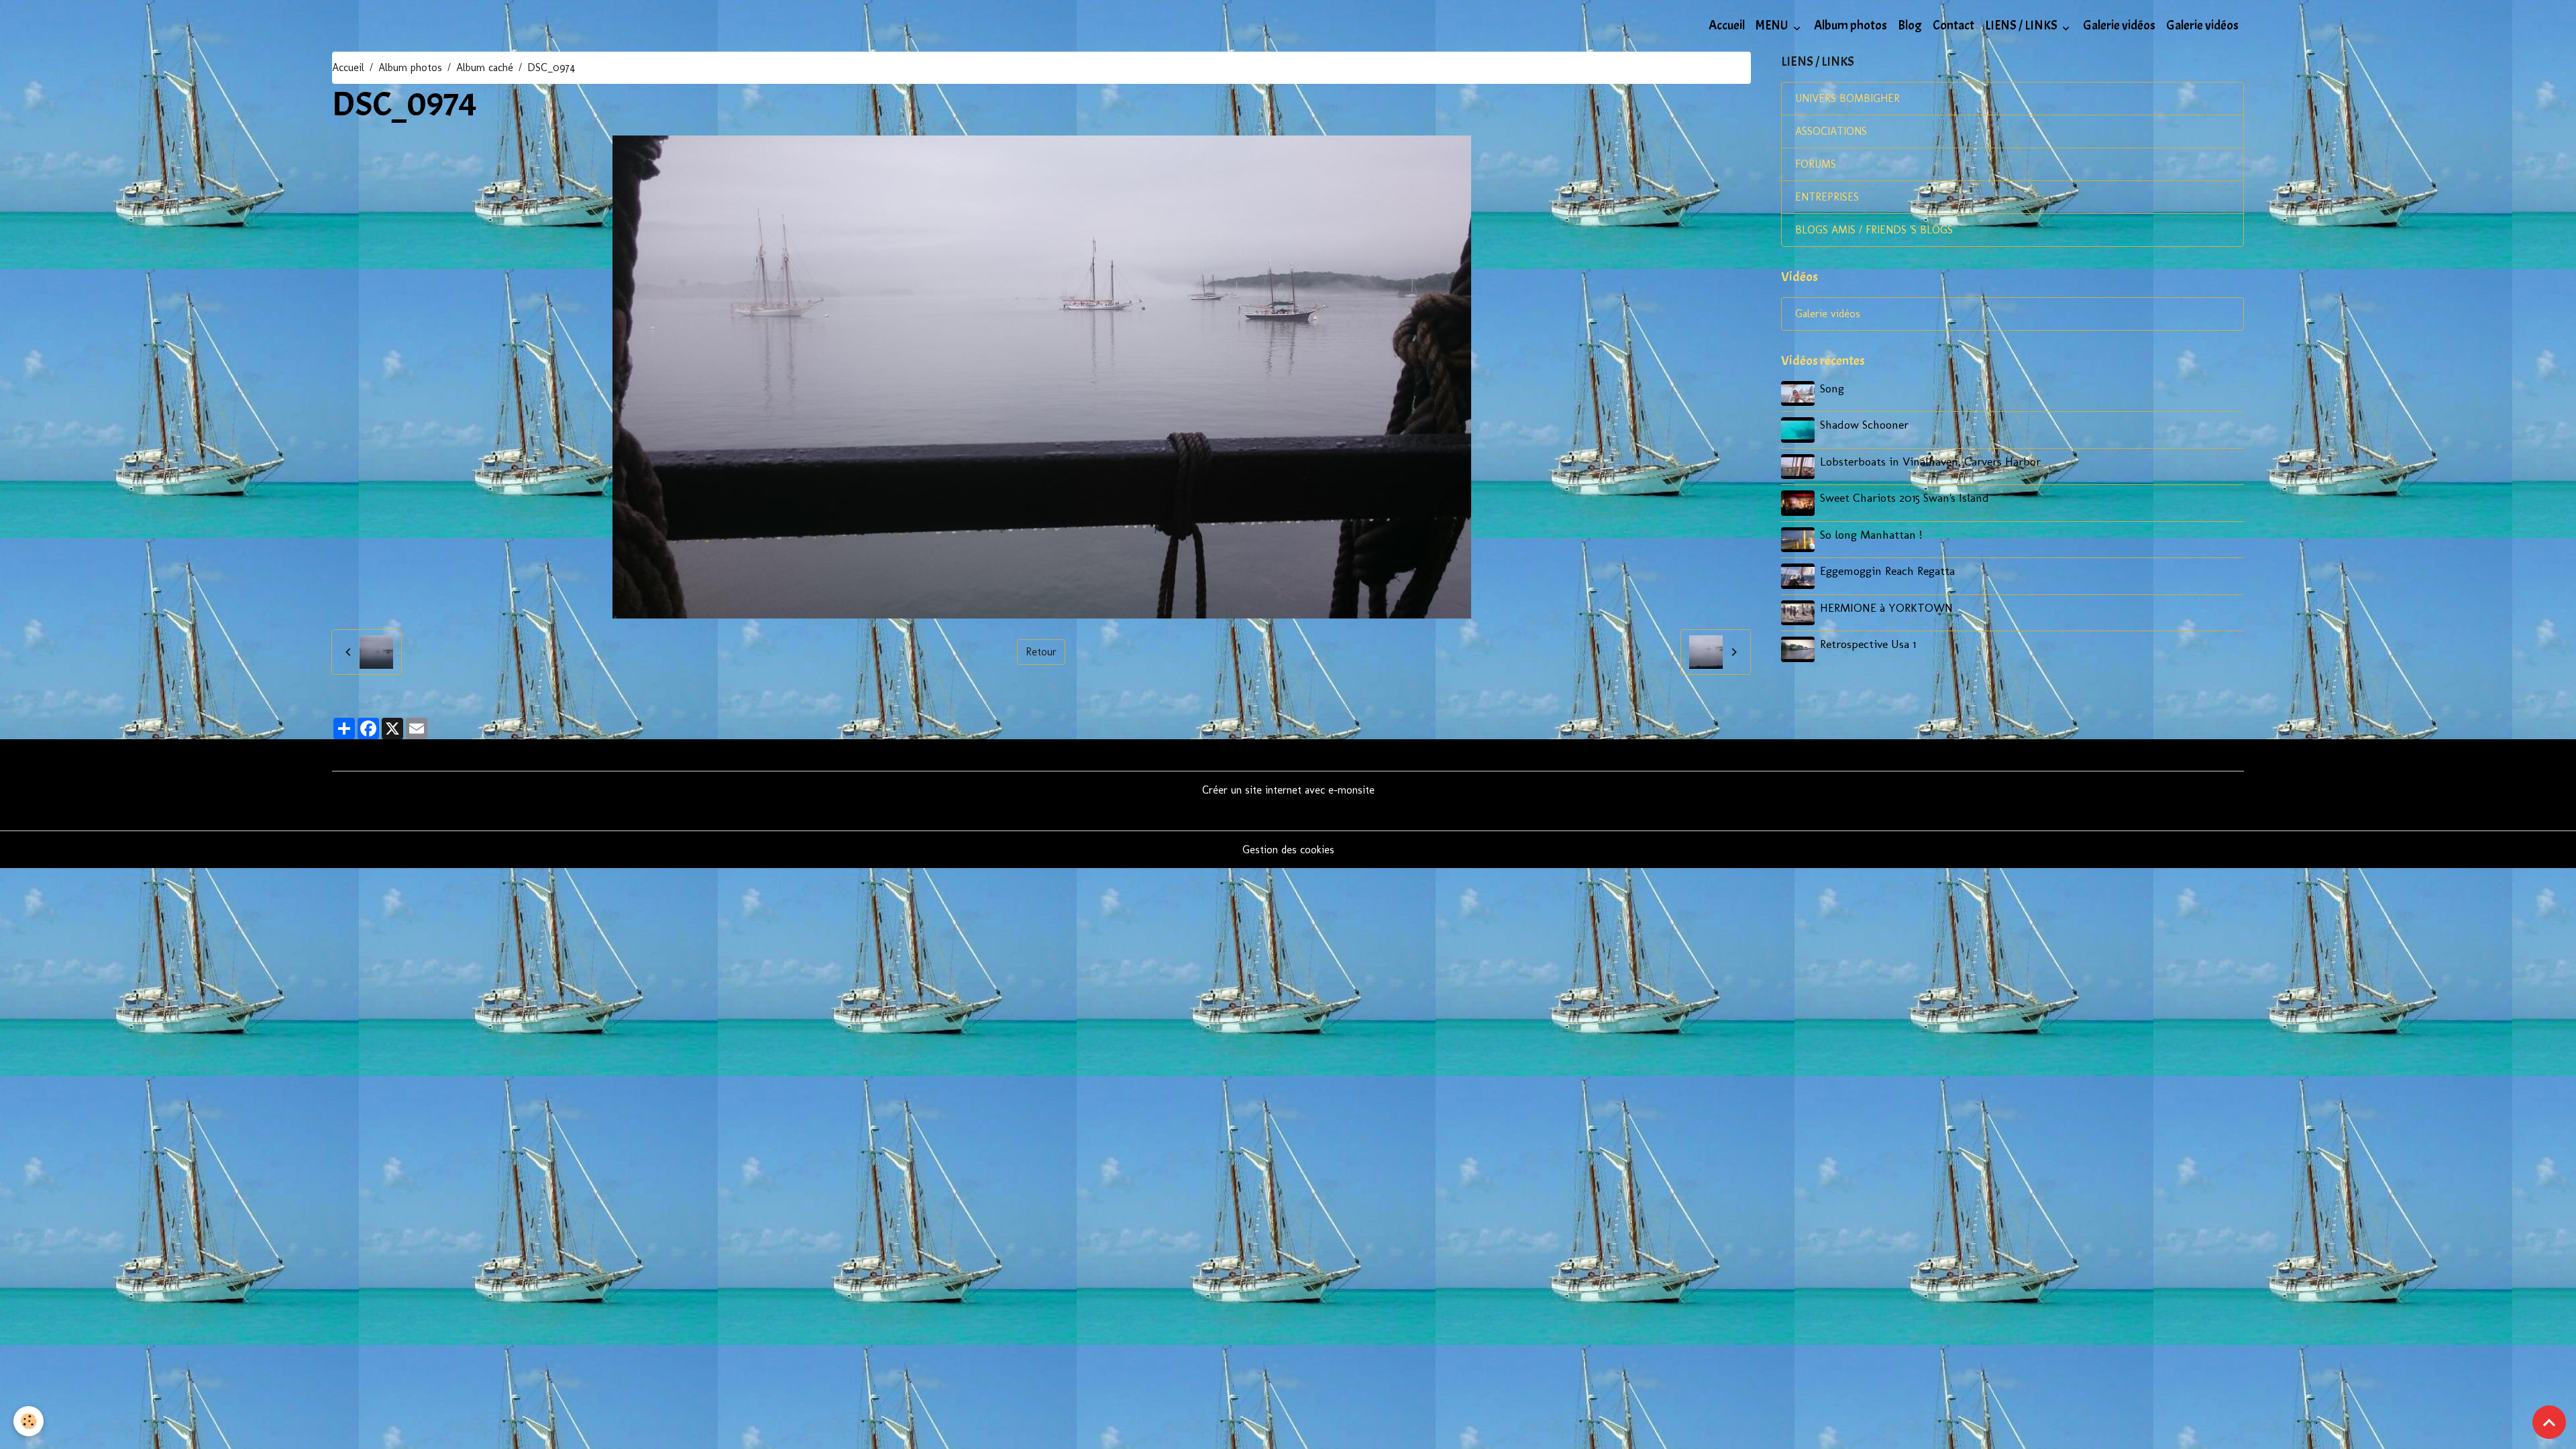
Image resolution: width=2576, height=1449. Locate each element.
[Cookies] (29, 1421)
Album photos (1850, 25)
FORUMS (1816, 164)
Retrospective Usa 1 (1868, 644)
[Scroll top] (2549, 1422)
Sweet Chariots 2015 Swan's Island (1904, 497)
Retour (1041, 652)
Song (1832, 388)
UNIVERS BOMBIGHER (1847, 98)
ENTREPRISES (1827, 197)
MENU (1773, 25)
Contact (1953, 25)
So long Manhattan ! (1871, 534)
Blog (1910, 25)
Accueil (1727, 25)
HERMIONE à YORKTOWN (1886, 607)
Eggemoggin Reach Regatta (1887, 571)
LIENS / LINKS (2022, 25)
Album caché (485, 67)
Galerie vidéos (2119, 25)
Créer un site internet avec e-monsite (1288, 790)
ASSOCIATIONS (1831, 131)
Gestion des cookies (1288, 850)
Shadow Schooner (1864, 424)
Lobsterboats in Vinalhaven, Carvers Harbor (1930, 461)
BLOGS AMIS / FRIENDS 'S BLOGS (1874, 230)
